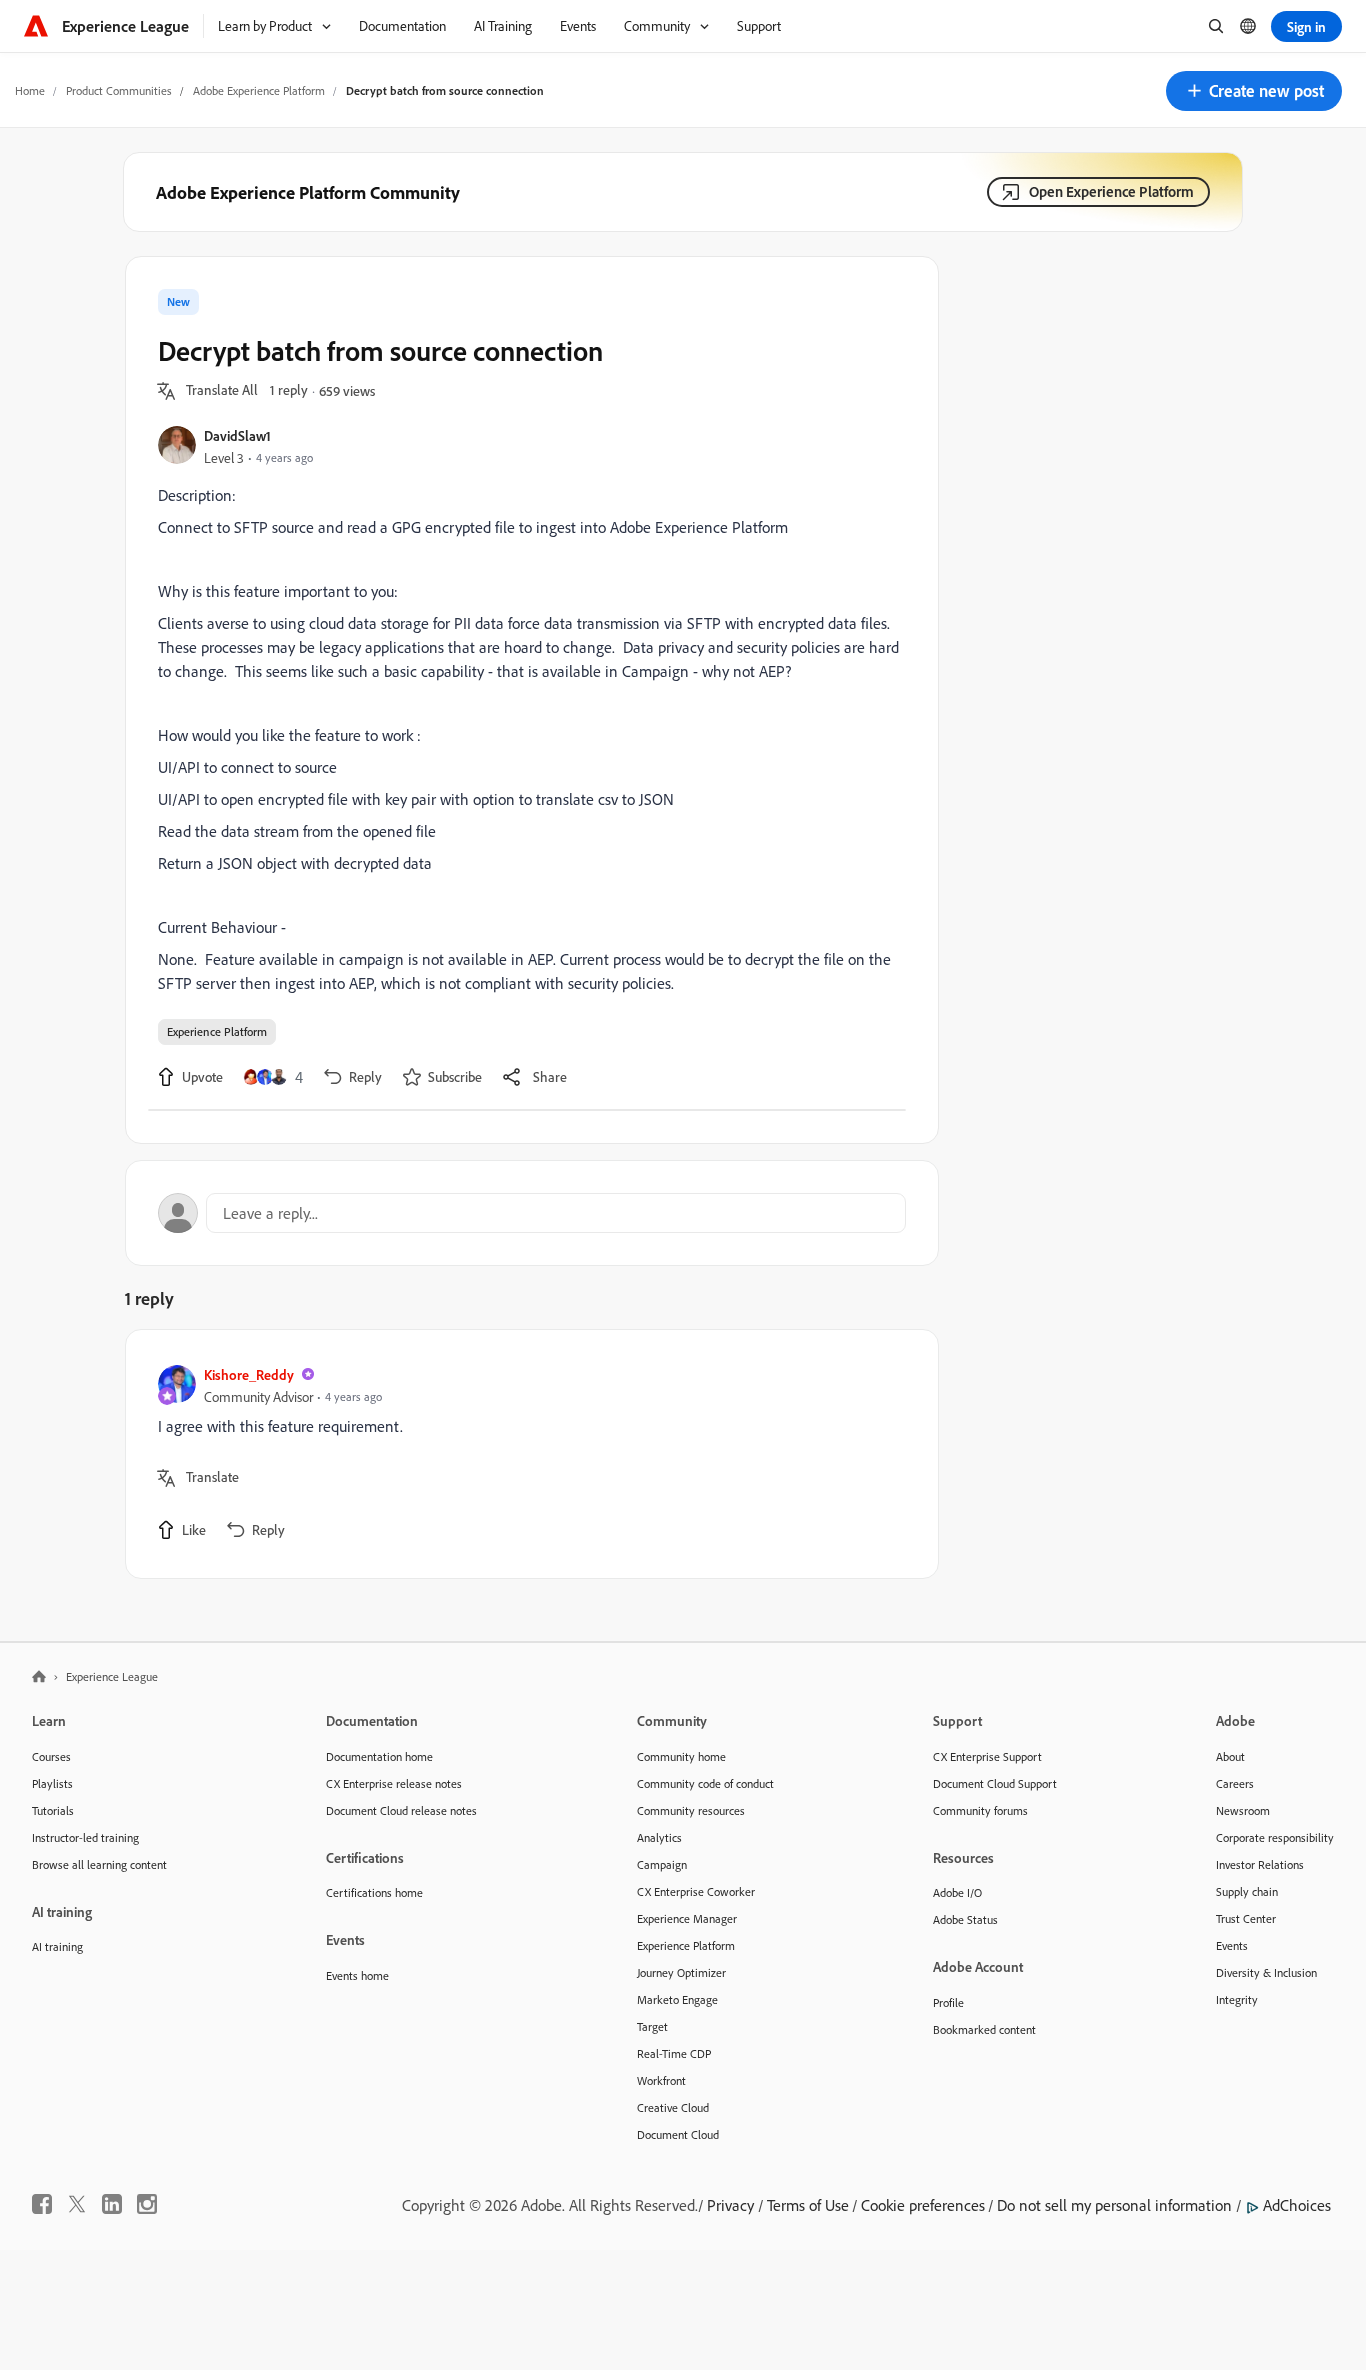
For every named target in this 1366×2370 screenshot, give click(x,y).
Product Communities (119, 90)
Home (30, 90)
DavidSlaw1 (237, 435)
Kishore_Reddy (249, 1374)
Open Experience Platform (1111, 191)
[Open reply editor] (532, 1213)
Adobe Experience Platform (259, 90)
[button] (1254, 91)
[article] (527, 1454)
